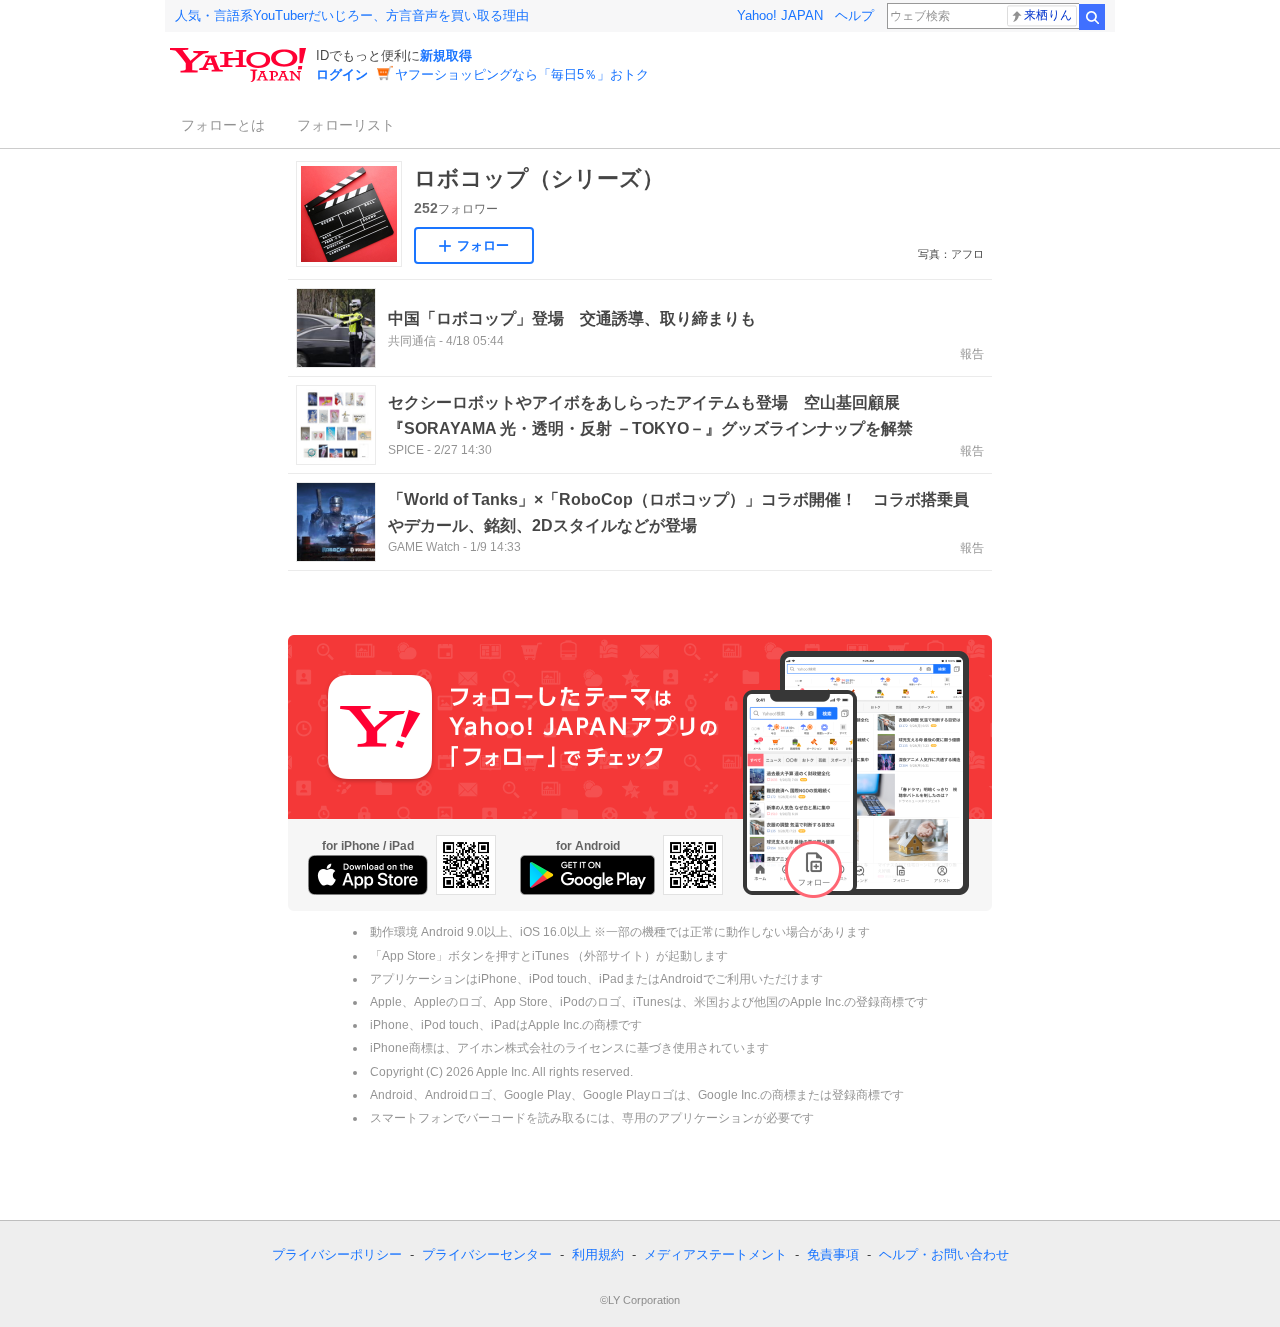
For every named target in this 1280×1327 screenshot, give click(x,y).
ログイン (342, 74)
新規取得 (446, 55)
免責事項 (833, 1254)
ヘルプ (854, 15)
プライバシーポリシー (337, 1254)
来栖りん (1048, 15)
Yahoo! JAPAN (780, 15)
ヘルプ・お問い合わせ (944, 1254)
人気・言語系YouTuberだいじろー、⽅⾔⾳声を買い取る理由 (352, 15)
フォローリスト (346, 125)
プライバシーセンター (487, 1254)
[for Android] (587, 875)
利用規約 (598, 1254)
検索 (1092, 17)
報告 (972, 354)
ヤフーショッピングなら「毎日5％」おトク (522, 74)
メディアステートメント (715, 1254)
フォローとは (223, 125)
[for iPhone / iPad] (368, 875)
